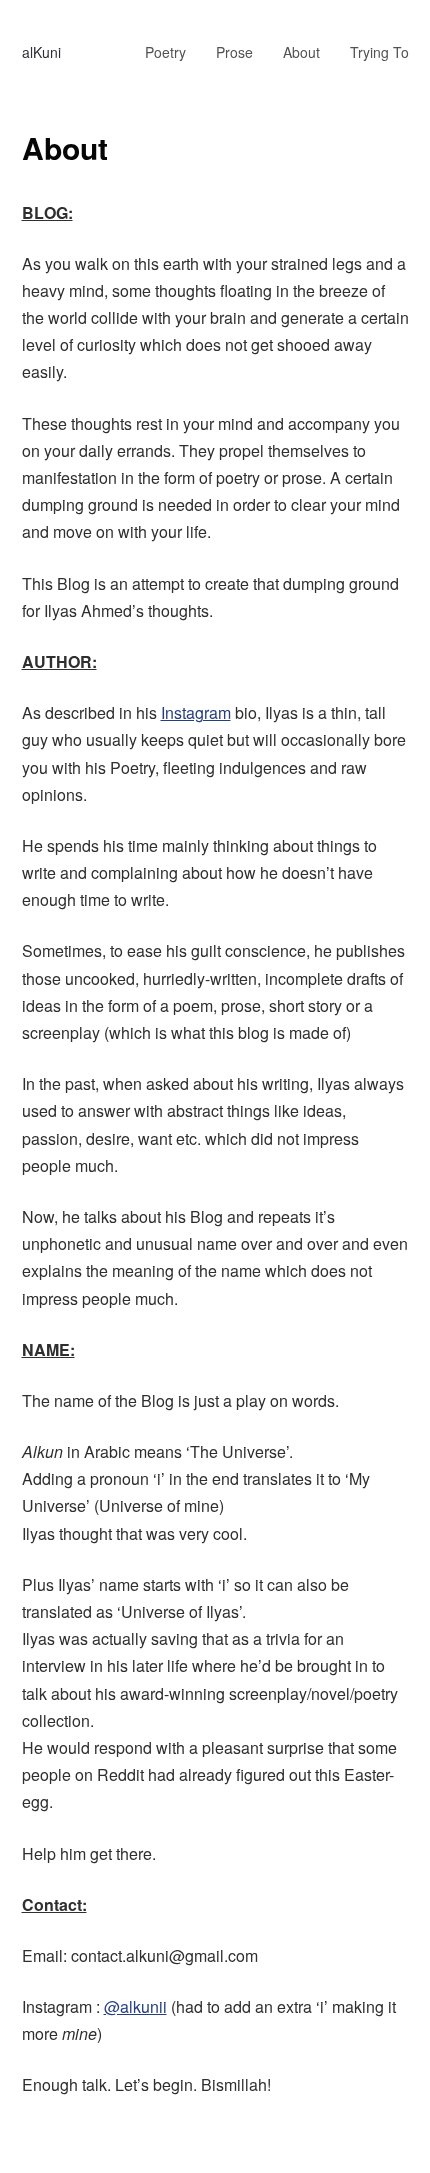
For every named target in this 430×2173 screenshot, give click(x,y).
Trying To (379, 52)
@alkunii (135, 2006)
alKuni (41, 52)
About (301, 52)
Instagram (196, 712)
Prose (234, 52)
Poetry (165, 52)
